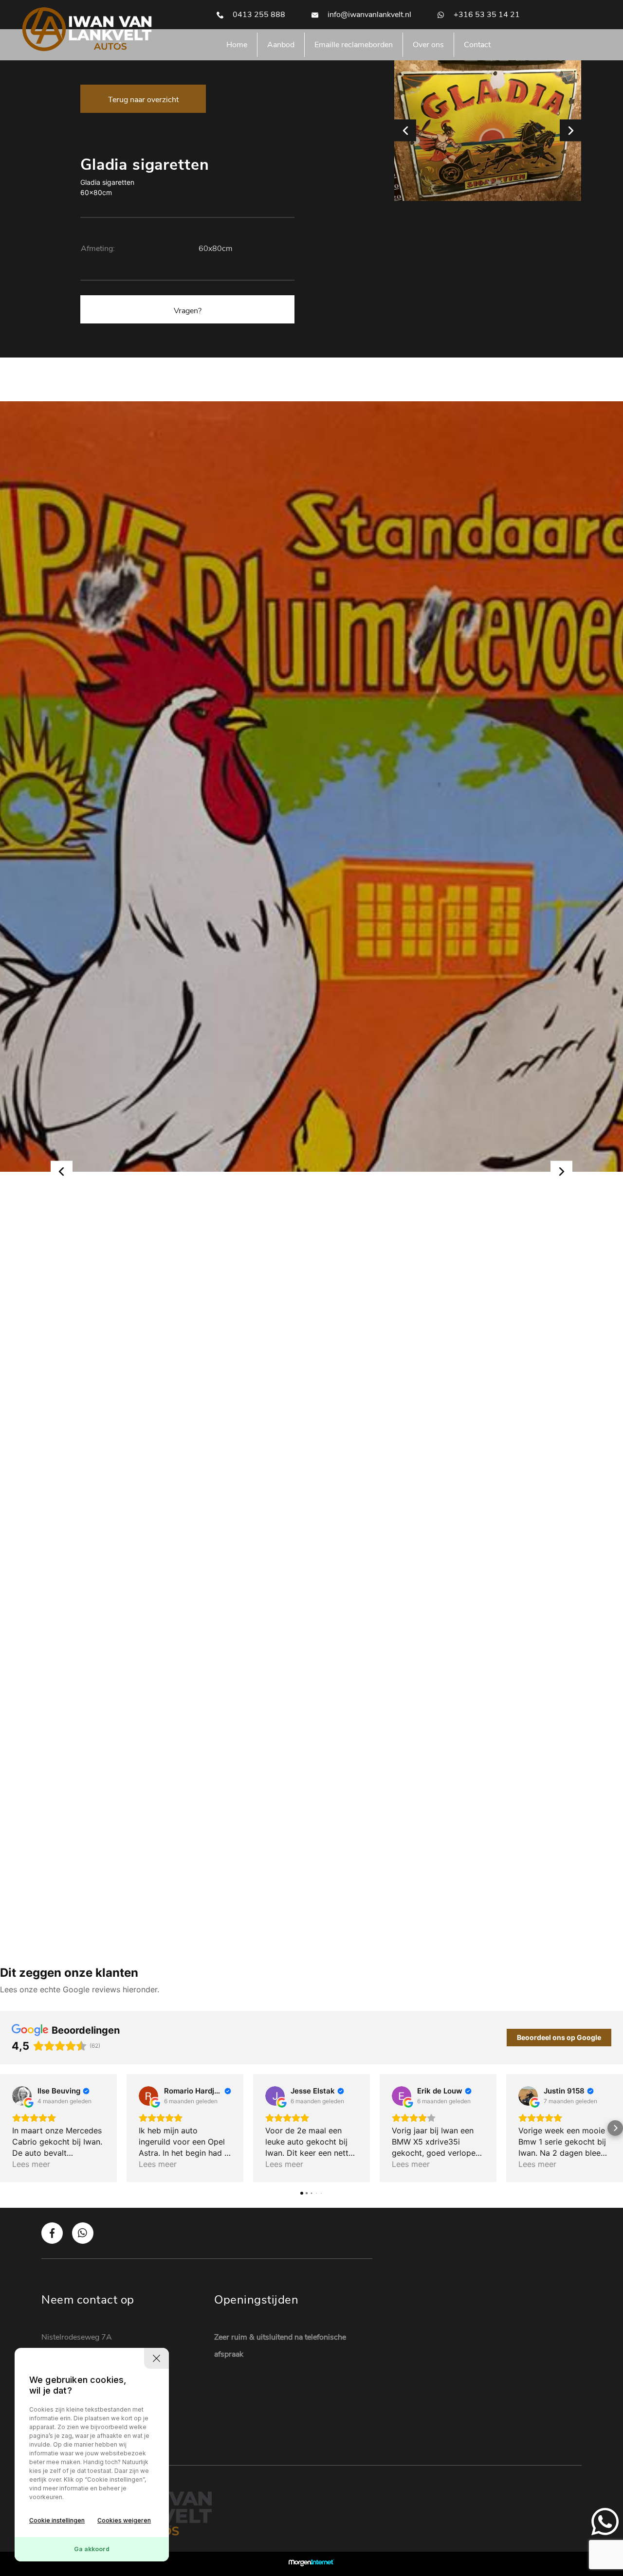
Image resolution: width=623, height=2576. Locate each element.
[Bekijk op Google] (22, 2096)
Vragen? (188, 311)
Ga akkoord (92, 2549)
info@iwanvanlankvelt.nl (368, 15)
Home (237, 45)
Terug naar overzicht (143, 100)
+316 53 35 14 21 (486, 15)
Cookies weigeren (124, 2520)
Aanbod (281, 45)
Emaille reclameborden (354, 45)
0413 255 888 (258, 15)
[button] (8, 2128)
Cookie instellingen (57, 2520)
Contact (477, 45)
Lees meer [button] (31, 2164)
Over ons (428, 45)
